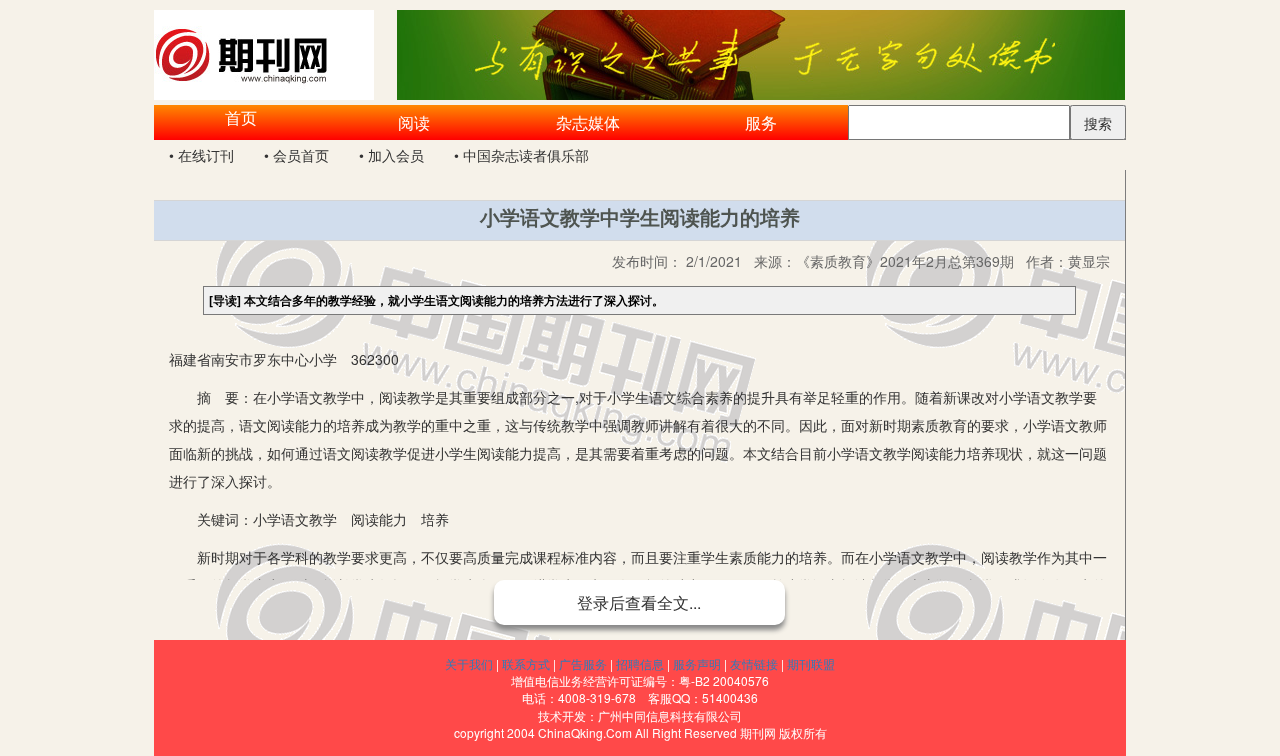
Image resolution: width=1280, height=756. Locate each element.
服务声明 (697, 663)
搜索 (1098, 123)
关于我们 (469, 663)
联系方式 (526, 663)
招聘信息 (640, 663)
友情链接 (754, 663)
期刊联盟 (811, 663)
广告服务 (583, 663)
